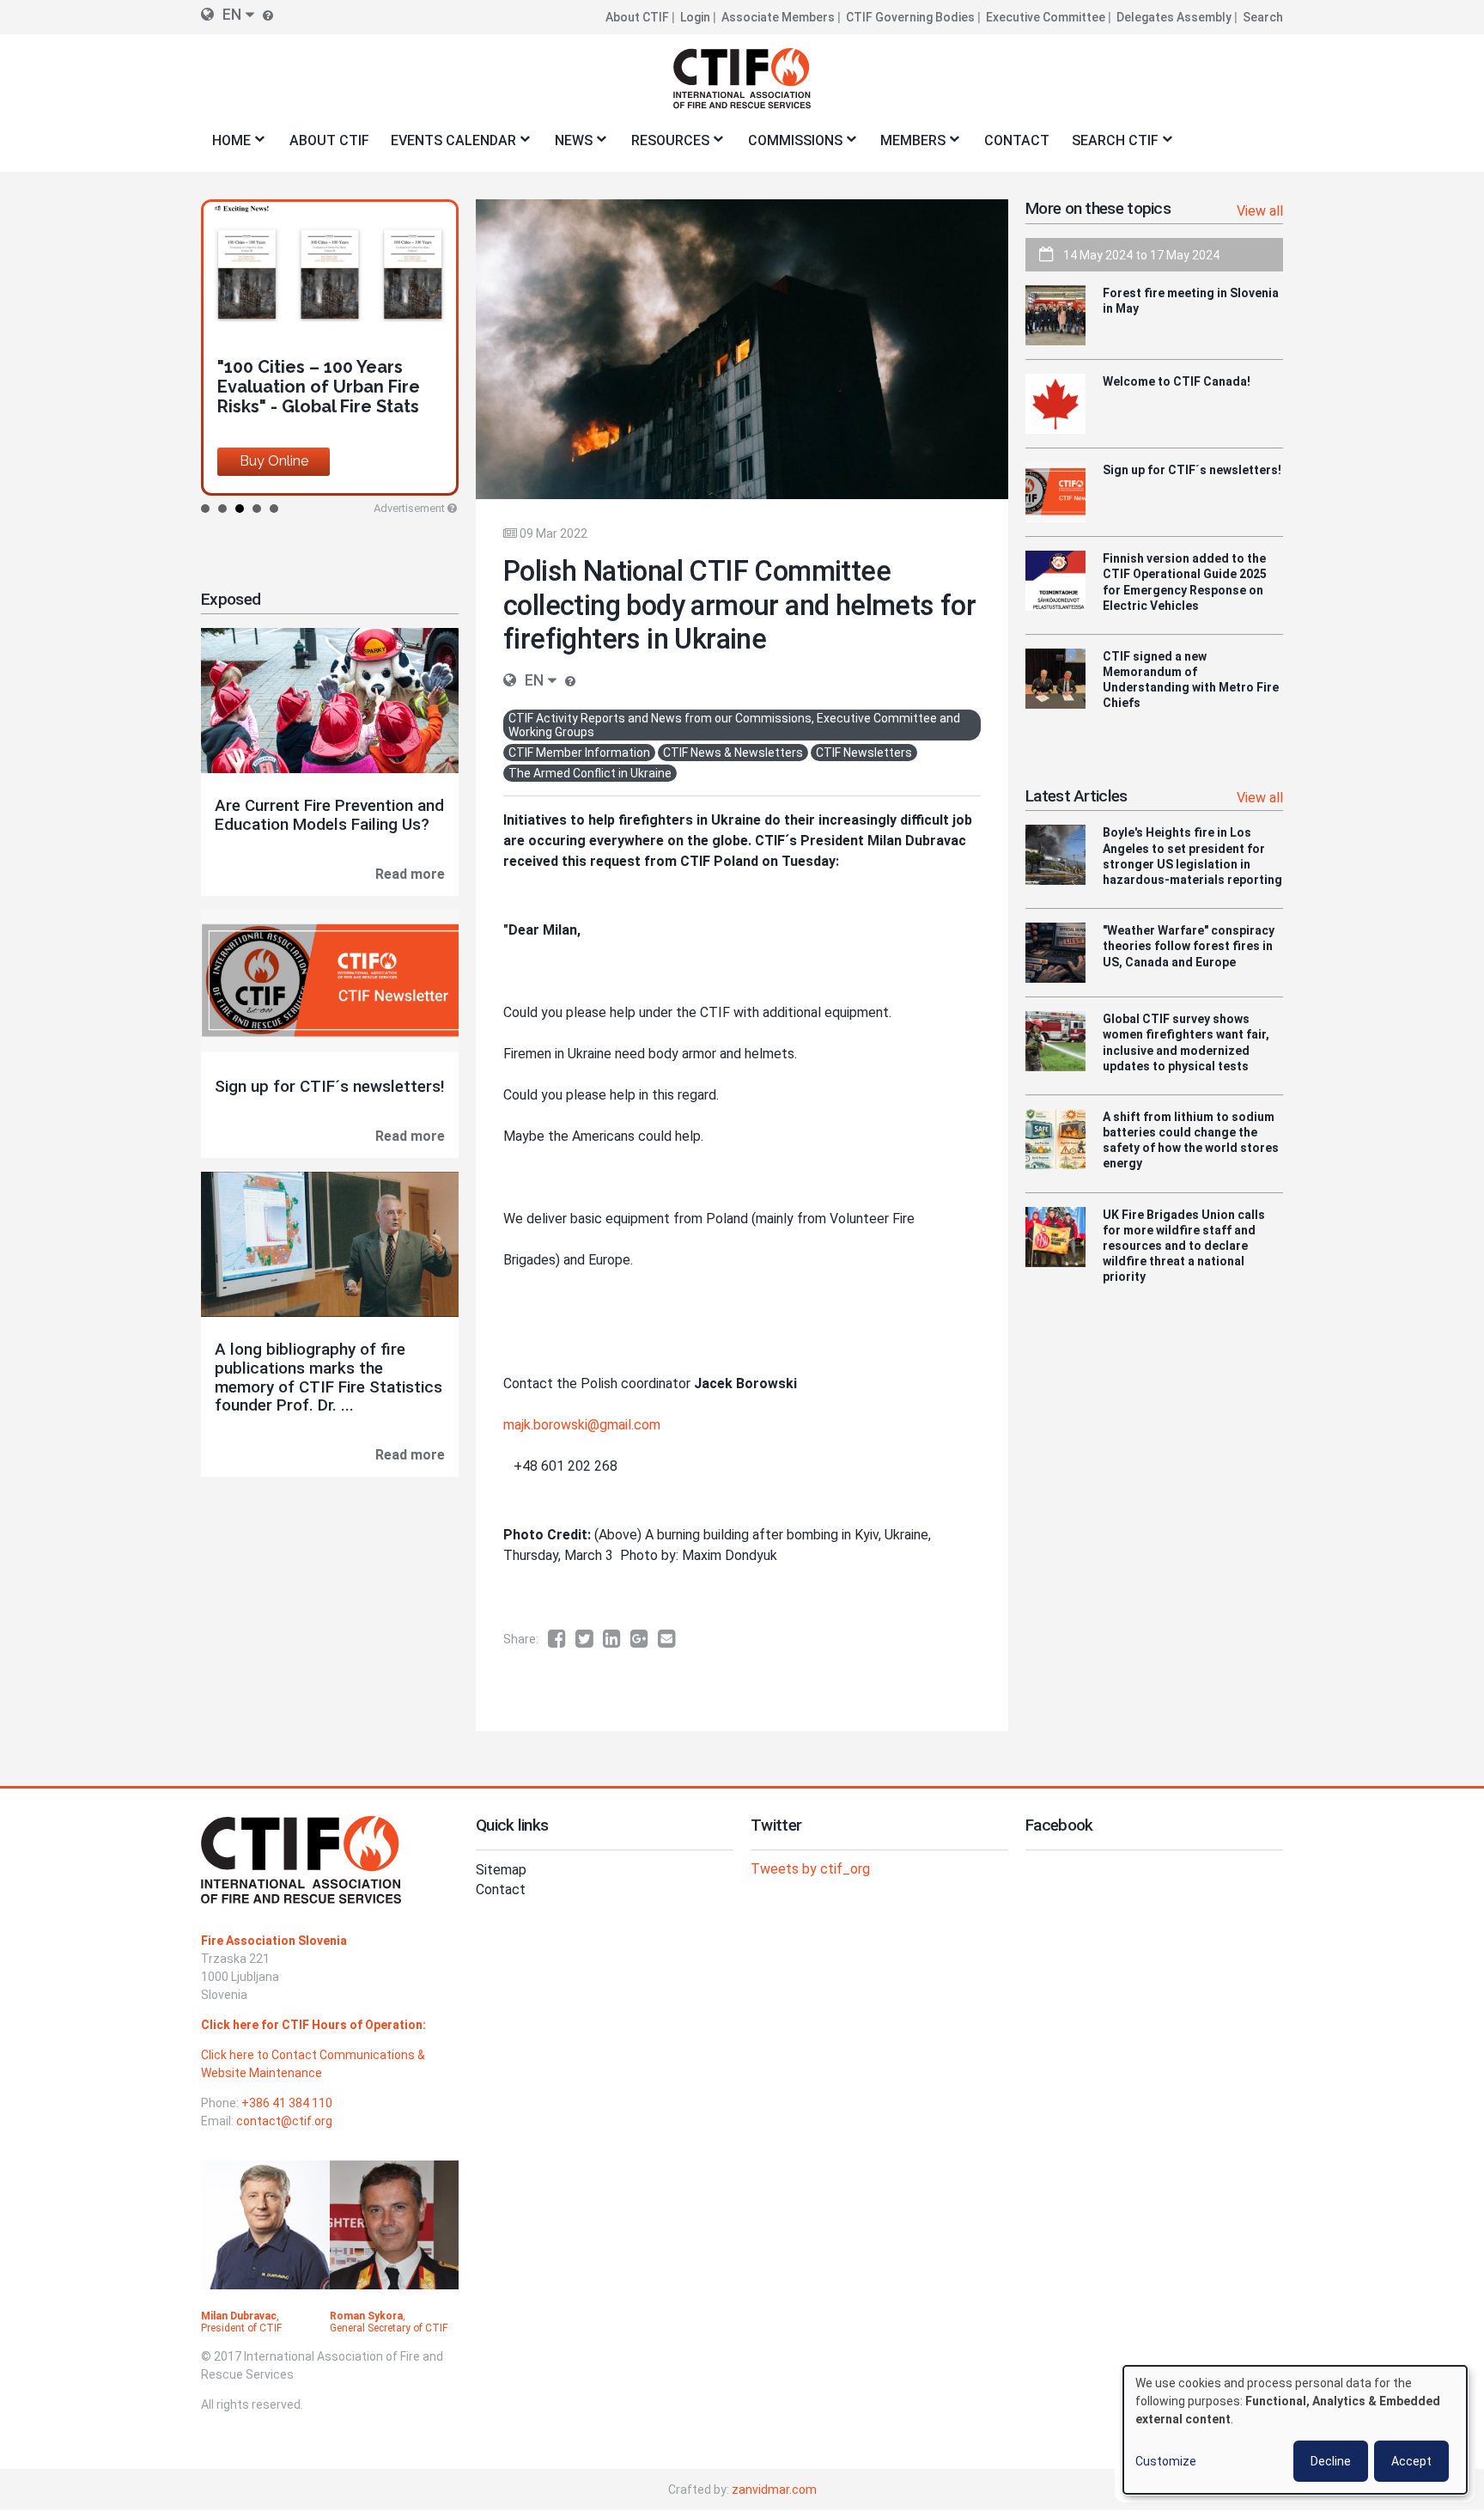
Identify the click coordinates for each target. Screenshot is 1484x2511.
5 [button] (274, 509)
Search (1263, 17)
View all (1260, 211)
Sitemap (501, 1870)
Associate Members (778, 17)
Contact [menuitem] (1017, 140)
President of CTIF (241, 2328)
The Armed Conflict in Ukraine (590, 773)
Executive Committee (1046, 17)
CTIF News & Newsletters (733, 753)
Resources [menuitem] (665, 146)
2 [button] (222, 509)
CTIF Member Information (579, 753)
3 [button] (240, 509)
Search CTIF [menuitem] (1110, 146)
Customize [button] (1166, 2461)
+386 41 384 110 (287, 2103)
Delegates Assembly (1174, 17)
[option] (330, 347)
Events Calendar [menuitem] (448, 146)
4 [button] (257, 509)
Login (695, 17)
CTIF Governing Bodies (910, 17)
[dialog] (1295, 2430)
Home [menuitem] (226, 146)
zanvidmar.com (774, 2490)
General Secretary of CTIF (389, 2328)
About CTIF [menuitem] (329, 140)
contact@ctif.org (284, 2121)
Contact (501, 1889)
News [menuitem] (568, 146)
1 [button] (205, 509)
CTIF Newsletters (864, 753)
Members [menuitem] (908, 146)
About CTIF (637, 17)
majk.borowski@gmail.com (582, 1425)
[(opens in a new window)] (562, 1639)
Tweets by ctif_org (810, 1869)
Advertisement (409, 508)
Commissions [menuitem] (790, 146)
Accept (1411, 2461)
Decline (1331, 2461)
